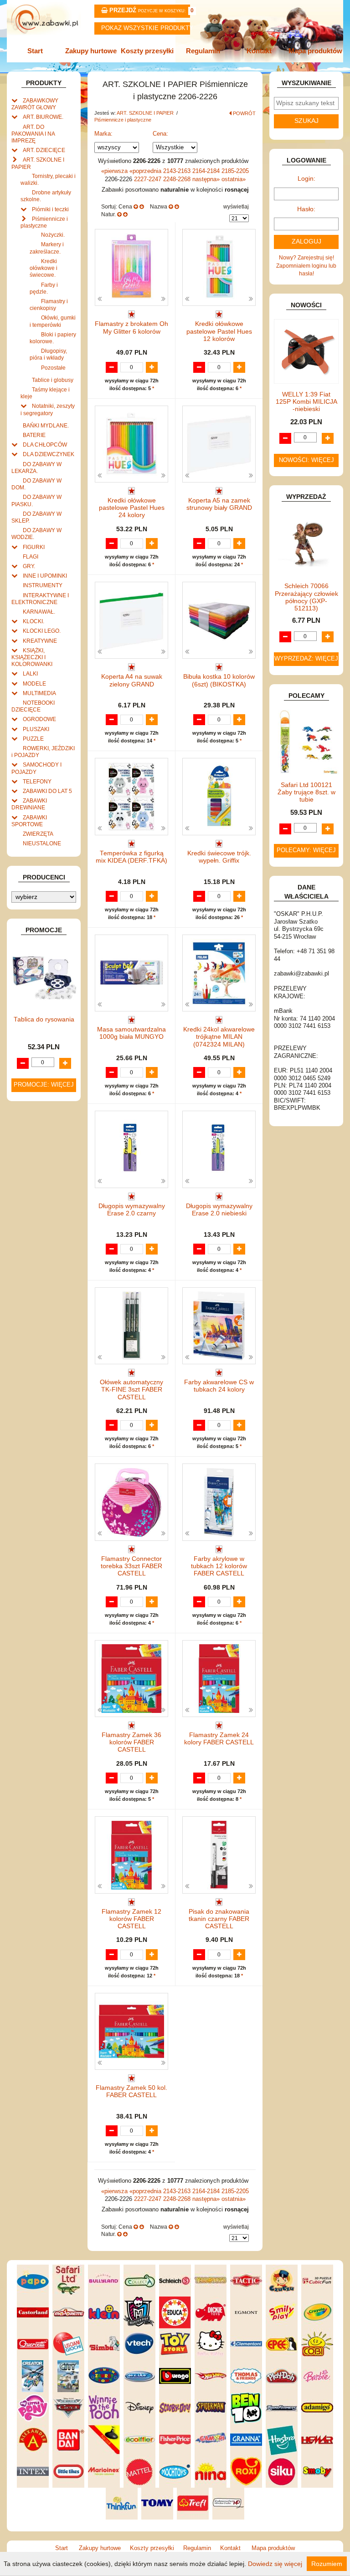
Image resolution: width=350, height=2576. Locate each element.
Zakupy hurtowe (91, 51)
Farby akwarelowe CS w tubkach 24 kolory (219, 1386)
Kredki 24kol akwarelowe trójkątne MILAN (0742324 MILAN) (219, 1037)
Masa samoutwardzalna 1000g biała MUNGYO (131, 1033)
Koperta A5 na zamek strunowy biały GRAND (219, 504)
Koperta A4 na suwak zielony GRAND (132, 680)
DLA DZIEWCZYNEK (49, 454)
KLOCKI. (33, 621)
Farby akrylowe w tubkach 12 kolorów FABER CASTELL (219, 1566)
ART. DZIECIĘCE (44, 150)
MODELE (34, 683)
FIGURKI (34, 547)
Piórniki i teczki (50, 209)
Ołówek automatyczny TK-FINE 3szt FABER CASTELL (131, 1390)
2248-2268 (178, 179)
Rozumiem (327, 2564)
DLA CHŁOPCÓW (45, 445)
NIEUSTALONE (42, 843)
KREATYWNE (40, 641)
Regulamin (203, 51)
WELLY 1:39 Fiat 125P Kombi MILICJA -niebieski (306, 402)
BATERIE (34, 435)
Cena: (160, 134)
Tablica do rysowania (44, 1019)
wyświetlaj (236, 206)
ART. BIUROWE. (43, 117)
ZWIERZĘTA (38, 834)
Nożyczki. (53, 235)
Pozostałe (53, 368)
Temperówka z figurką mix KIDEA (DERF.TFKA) (131, 857)
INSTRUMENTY (43, 585)
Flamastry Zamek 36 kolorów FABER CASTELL (131, 1742)
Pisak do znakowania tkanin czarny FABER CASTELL (219, 1919)
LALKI (30, 673)
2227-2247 (149, 179)
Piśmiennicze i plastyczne (123, 120)
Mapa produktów (315, 51)
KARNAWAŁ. (39, 612)
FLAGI (31, 556)
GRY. (29, 566)
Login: (306, 179)
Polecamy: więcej (306, 850)
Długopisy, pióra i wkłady (48, 354)
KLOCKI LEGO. (42, 631)
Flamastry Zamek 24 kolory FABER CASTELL (219, 1739)
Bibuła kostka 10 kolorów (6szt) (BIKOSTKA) (219, 680)
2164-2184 (207, 171)
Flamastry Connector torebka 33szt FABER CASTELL (131, 1566)
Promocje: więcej (44, 1085)
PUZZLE (33, 739)
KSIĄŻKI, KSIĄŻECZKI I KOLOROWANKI (32, 657)
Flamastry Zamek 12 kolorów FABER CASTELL (131, 1919)
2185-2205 (235, 171)
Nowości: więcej (306, 460)
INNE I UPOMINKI (45, 576)
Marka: (103, 134)
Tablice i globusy (53, 380)
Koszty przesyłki (147, 51)
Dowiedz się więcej (275, 2564)
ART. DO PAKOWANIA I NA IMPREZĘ (33, 134)
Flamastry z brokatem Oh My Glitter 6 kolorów (131, 328)
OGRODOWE (39, 719)
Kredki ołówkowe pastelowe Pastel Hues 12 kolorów (219, 331)
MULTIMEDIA (39, 693)
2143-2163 (178, 171)
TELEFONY (37, 781)
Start (35, 51)
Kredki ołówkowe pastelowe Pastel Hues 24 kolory (132, 508)
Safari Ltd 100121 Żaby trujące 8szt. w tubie (306, 792)
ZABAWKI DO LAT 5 (47, 791)
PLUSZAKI (36, 729)
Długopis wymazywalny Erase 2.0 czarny (132, 1210)
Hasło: (306, 209)
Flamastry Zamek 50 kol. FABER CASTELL (131, 2091)
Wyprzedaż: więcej (306, 659)
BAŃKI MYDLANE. (46, 425)
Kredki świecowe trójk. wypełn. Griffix (219, 857)
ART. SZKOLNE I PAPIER (146, 113)
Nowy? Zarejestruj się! (306, 257)
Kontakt (259, 51)
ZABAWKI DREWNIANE (29, 804)
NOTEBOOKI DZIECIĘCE (33, 706)
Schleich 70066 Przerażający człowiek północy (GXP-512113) (306, 597)
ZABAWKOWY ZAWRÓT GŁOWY (35, 104)
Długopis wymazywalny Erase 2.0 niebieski (219, 1210)
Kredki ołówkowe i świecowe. (44, 268)
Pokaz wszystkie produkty (146, 28)
